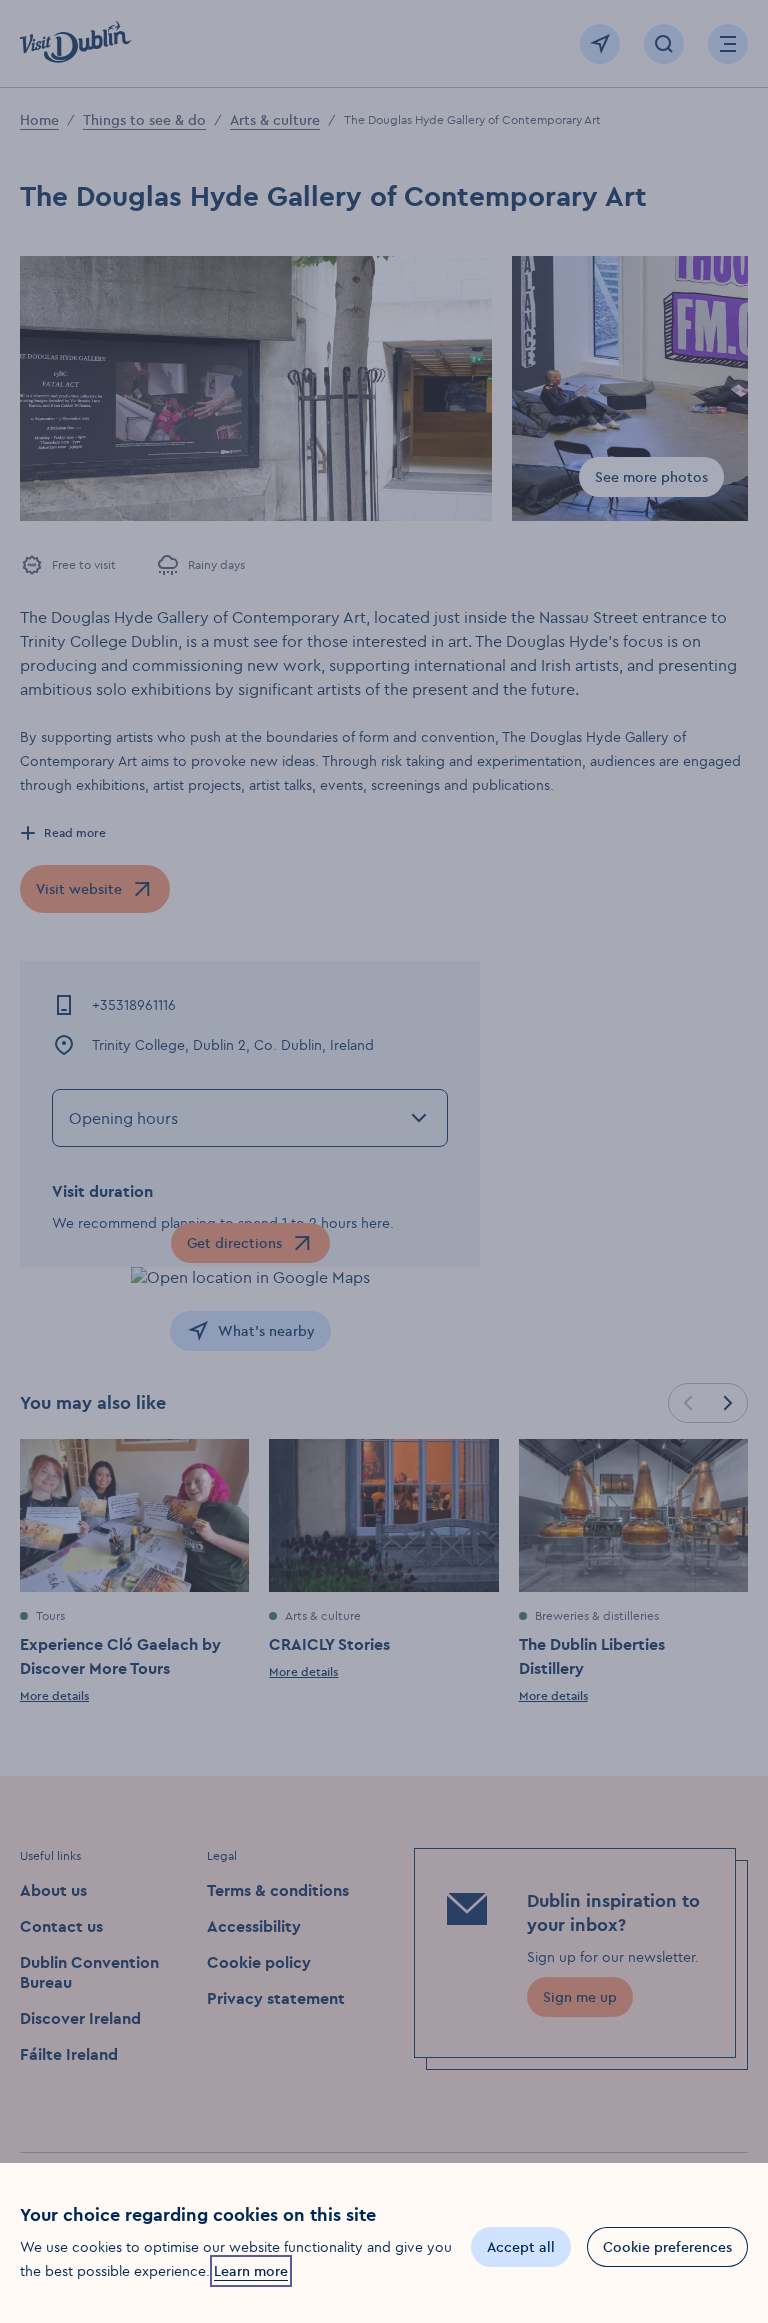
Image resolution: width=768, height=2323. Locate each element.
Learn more (251, 2271)
